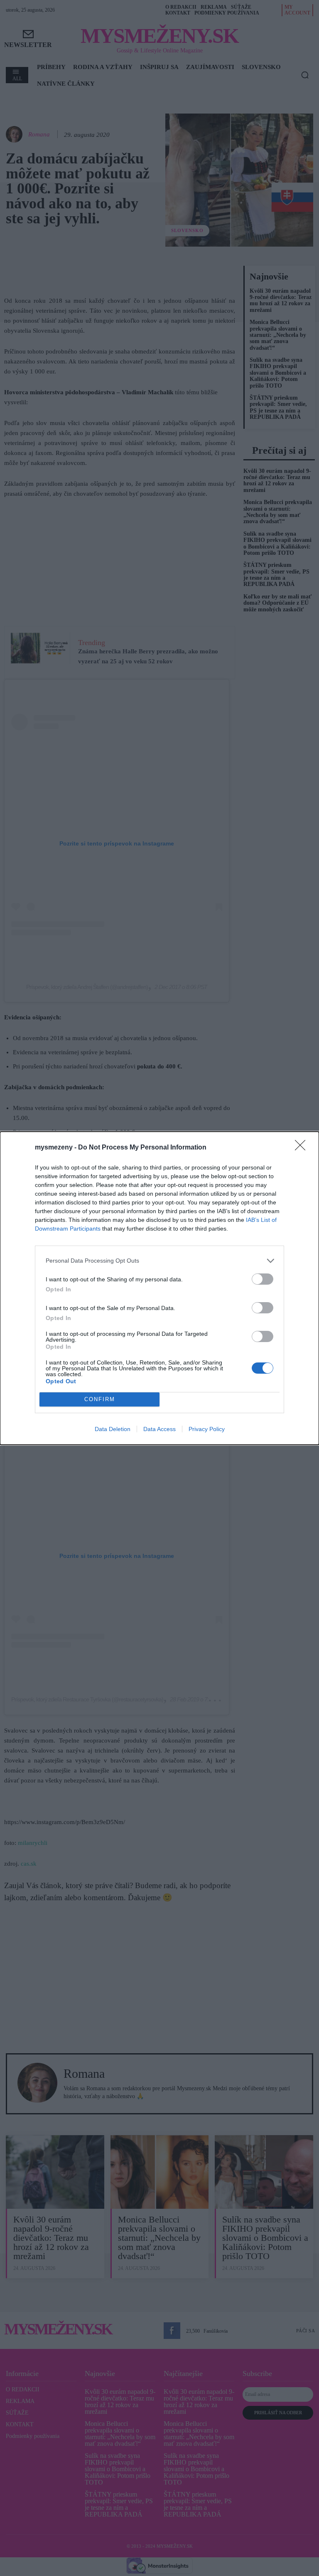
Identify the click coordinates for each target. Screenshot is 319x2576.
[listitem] (159, 1261)
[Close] (303, 1148)
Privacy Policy (207, 1429)
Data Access (159, 1429)
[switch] (263, 1279)
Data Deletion (113, 1429)
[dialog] (159, 1288)
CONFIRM (100, 1399)
